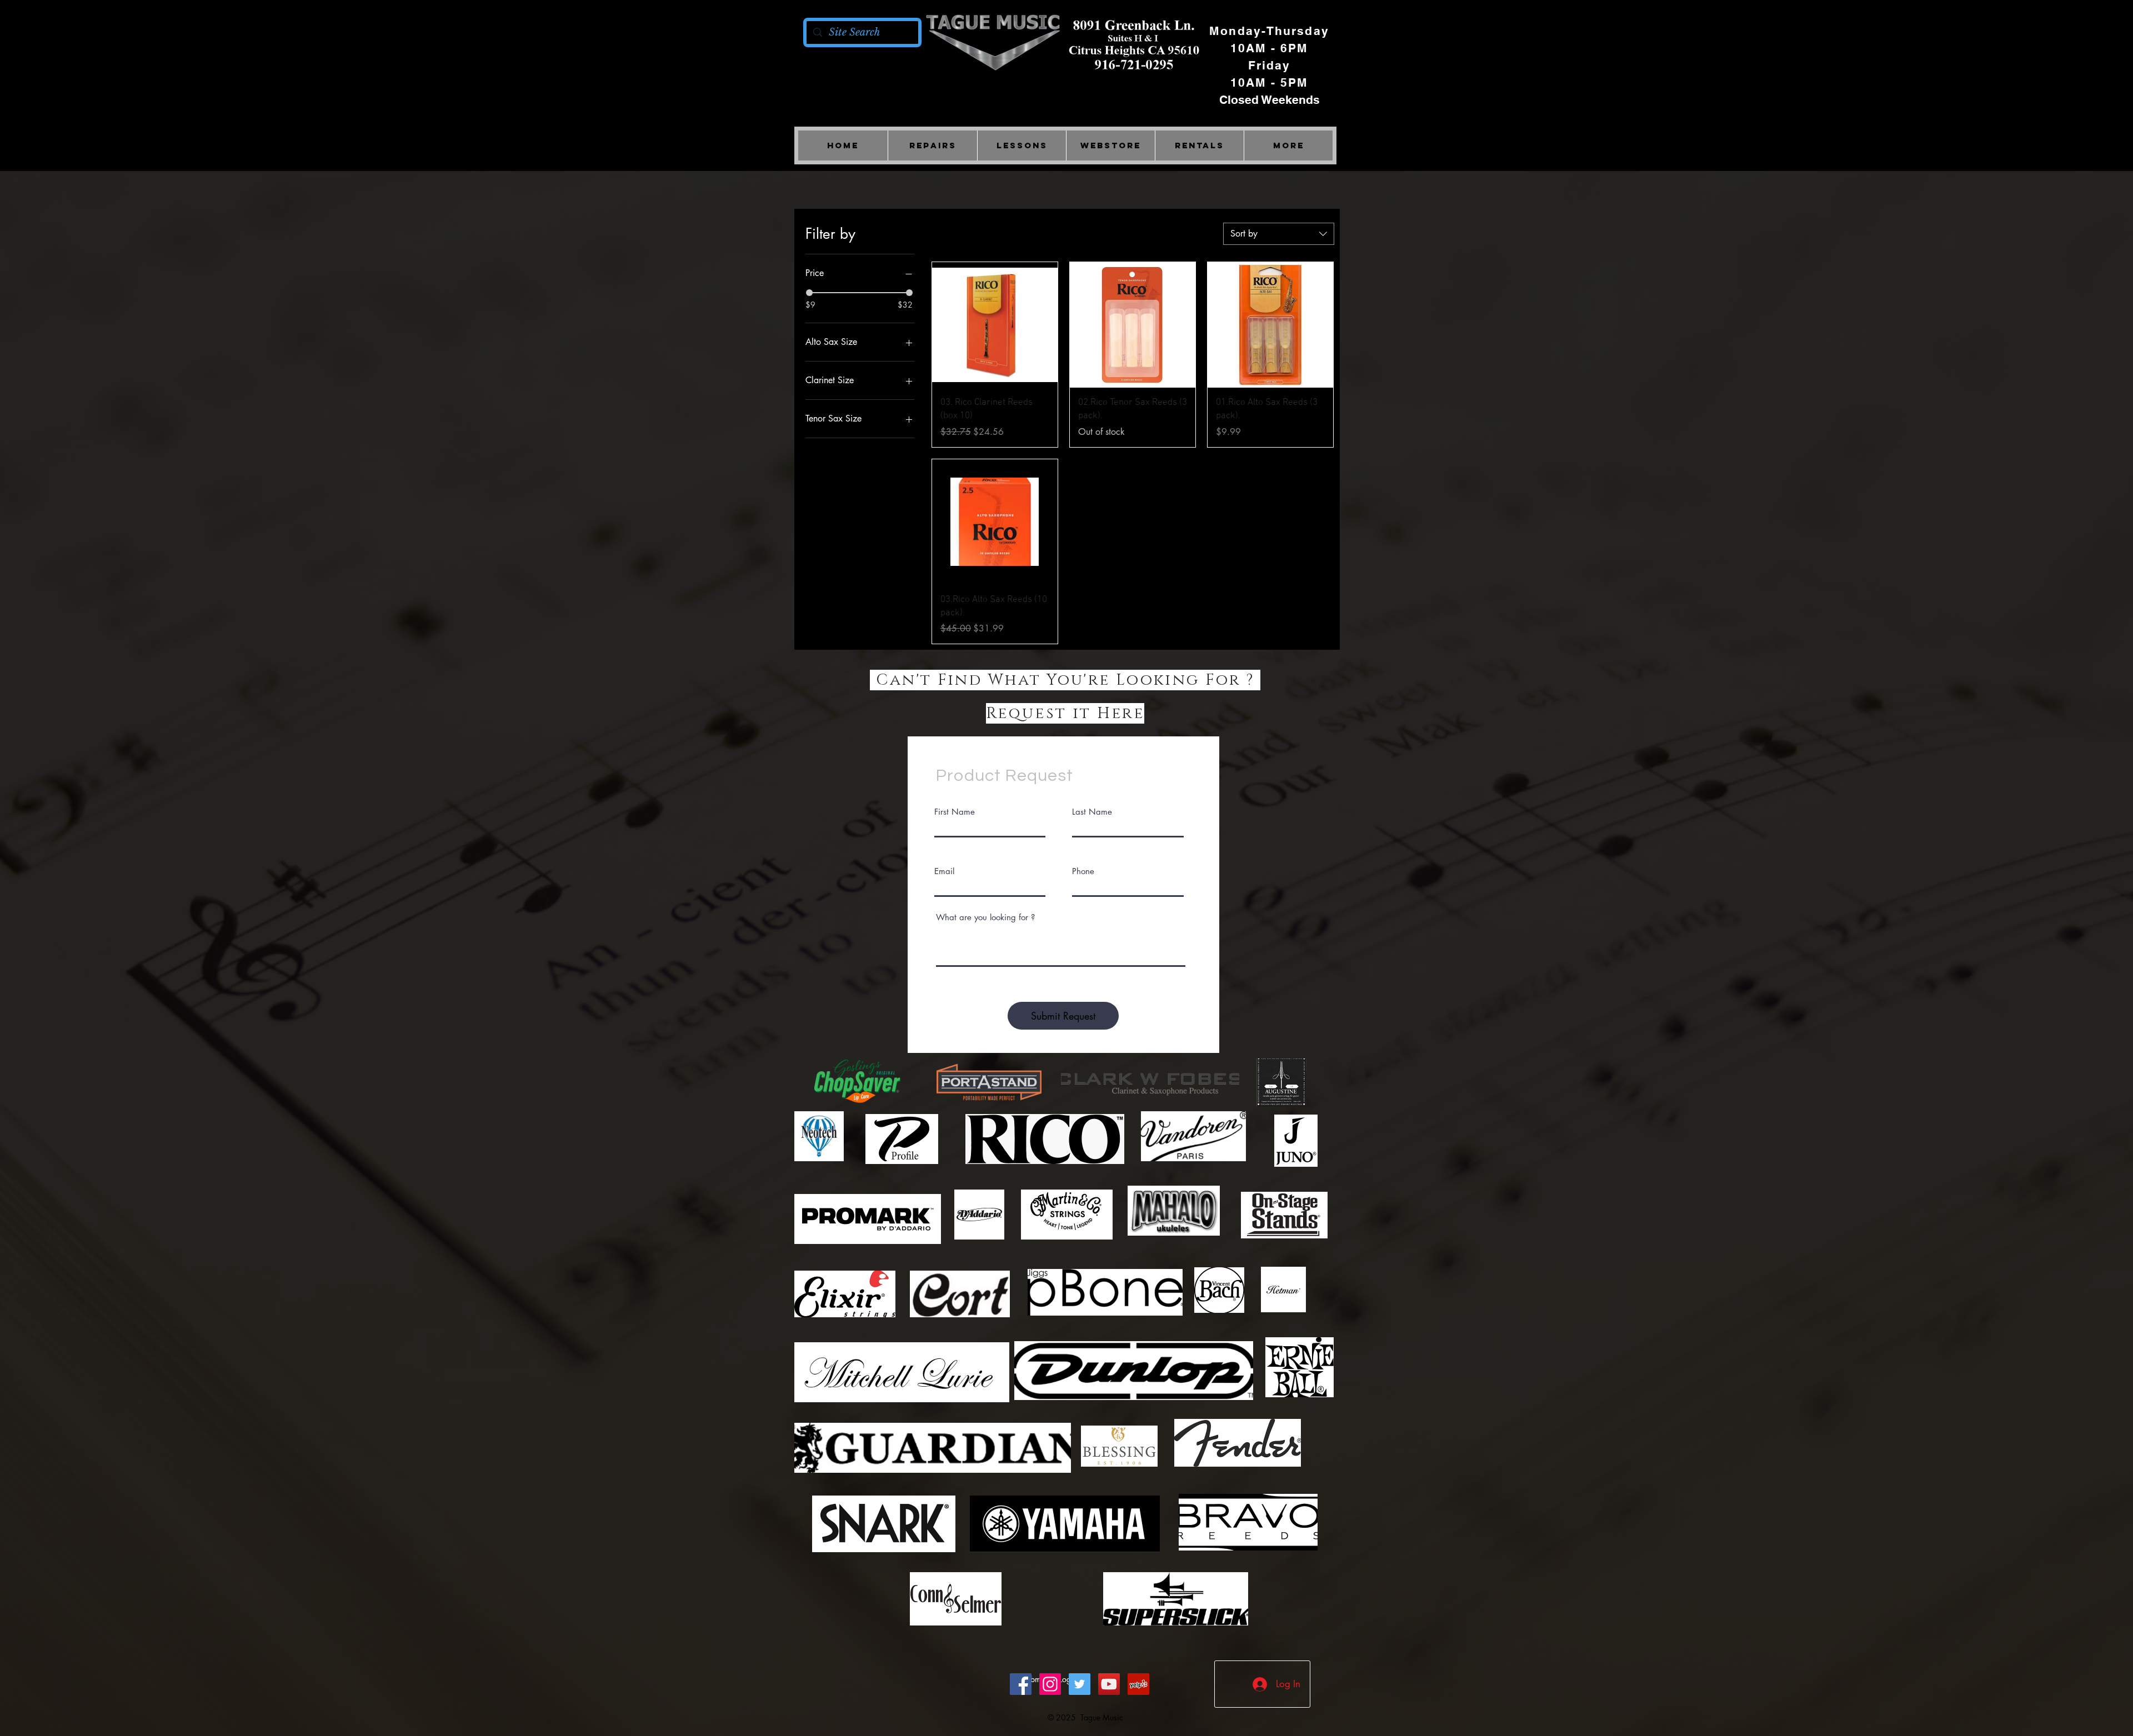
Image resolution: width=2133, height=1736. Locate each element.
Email (944, 871)
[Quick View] (995, 325)
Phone (1083, 871)
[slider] (809, 293)
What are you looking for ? (985, 917)
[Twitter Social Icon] (1080, 1684)
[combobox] (1279, 234)
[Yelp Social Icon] (1138, 1684)
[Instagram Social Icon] (1050, 1684)
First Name (955, 812)
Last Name (1092, 812)
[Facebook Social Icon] (1021, 1684)
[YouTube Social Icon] (1109, 1684)
